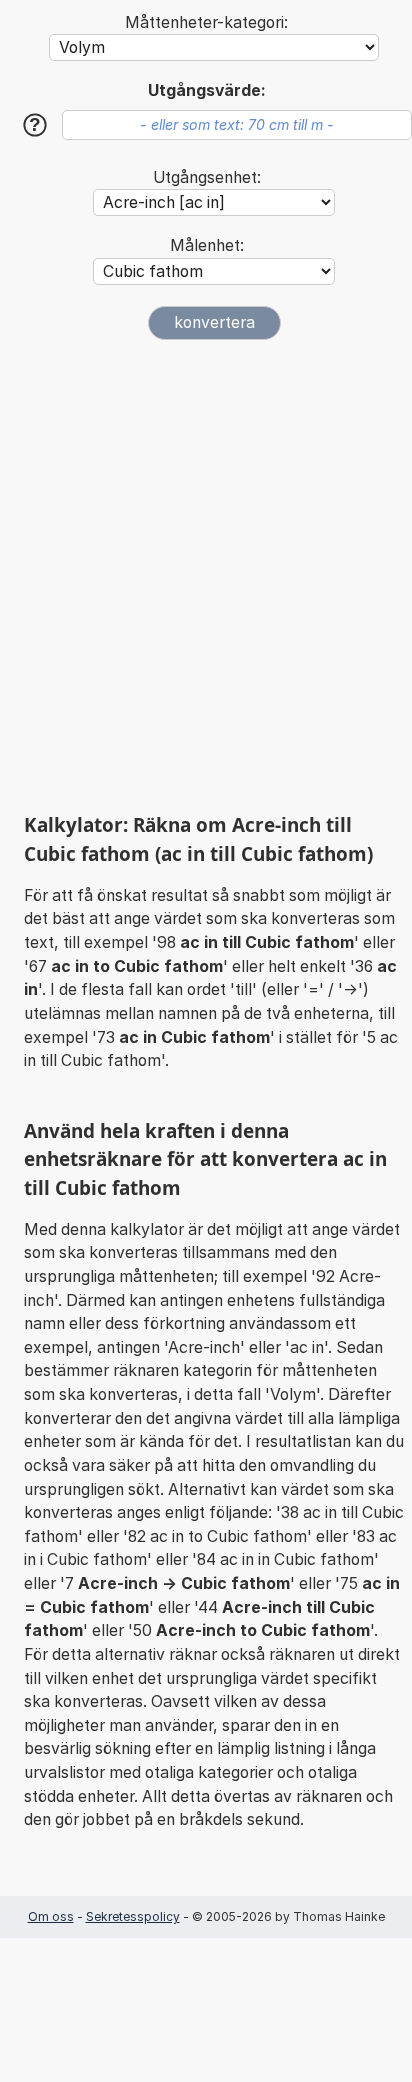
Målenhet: (207, 245)
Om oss (51, 1916)
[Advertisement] (206, 576)
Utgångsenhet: (207, 177)
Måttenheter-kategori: (206, 22)
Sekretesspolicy (133, 1916)
